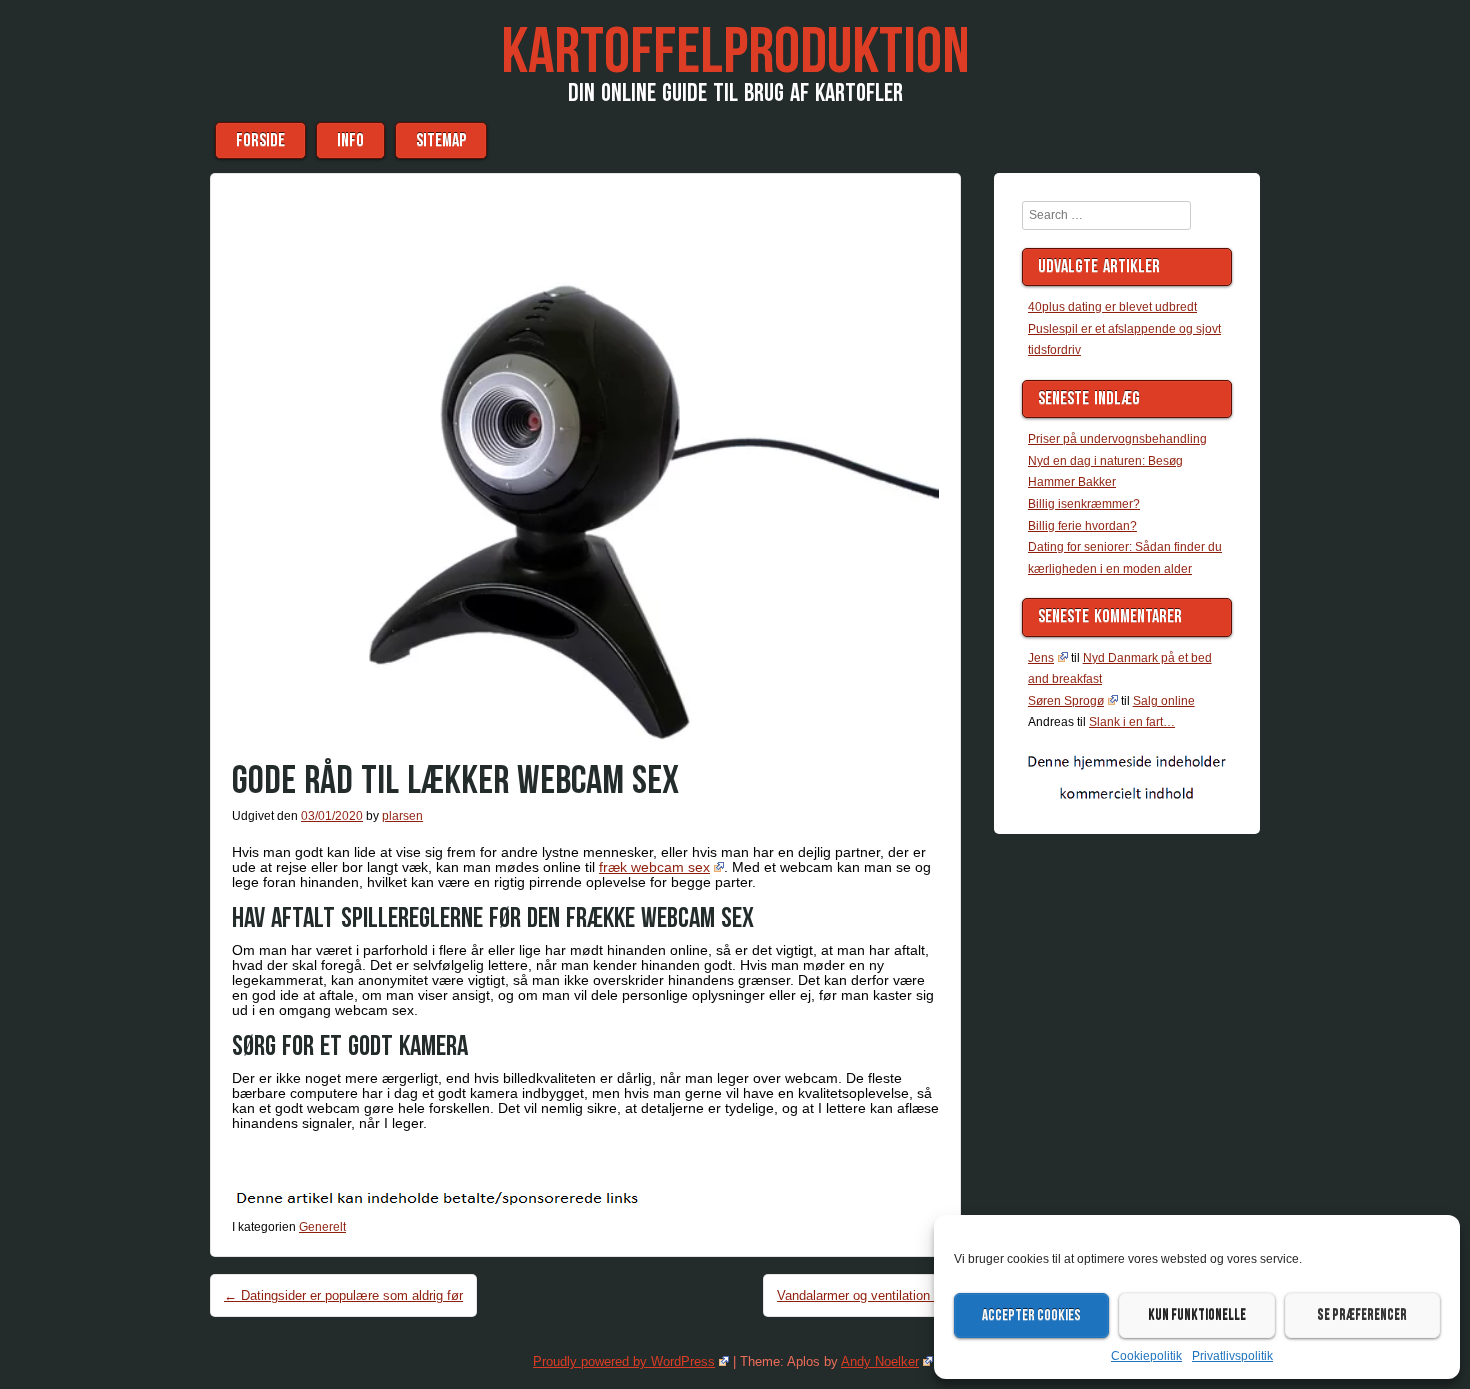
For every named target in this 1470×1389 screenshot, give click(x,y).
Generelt (322, 1227)
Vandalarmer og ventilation (862, 1295)
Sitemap (441, 140)
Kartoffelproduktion (735, 53)
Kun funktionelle (1197, 1315)
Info (350, 140)
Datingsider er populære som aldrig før (343, 1295)
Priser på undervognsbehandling (1117, 439)
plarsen (402, 816)
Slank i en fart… (1132, 722)
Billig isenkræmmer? (1084, 504)
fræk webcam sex (654, 867)
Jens (1041, 658)
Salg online (1164, 701)
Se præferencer (1362, 1315)
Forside (260, 140)
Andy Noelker (880, 1361)
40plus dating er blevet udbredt (1112, 307)
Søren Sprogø (1066, 701)
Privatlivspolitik (1232, 1356)
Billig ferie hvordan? (1082, 526)
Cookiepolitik (1146, 1356)
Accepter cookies (1031, 1315)
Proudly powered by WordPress (624, 1361)
